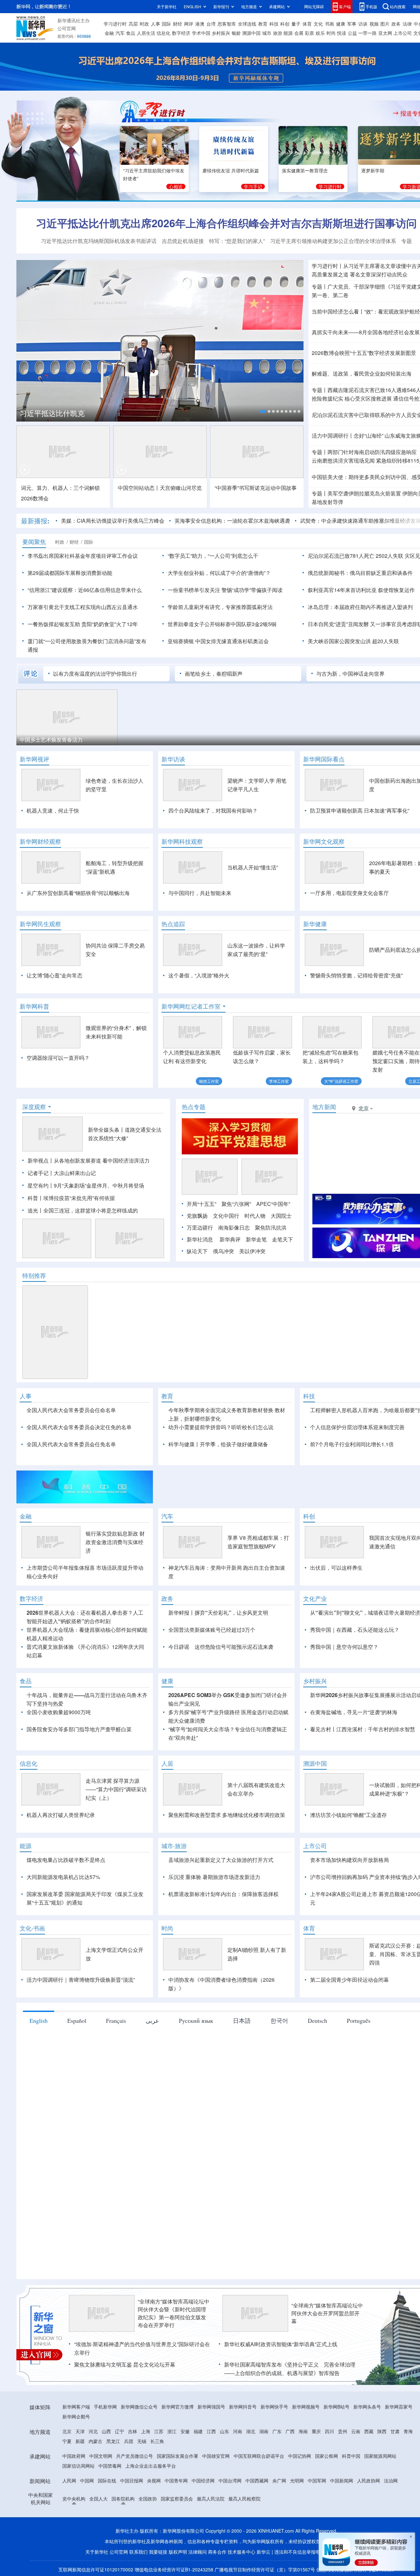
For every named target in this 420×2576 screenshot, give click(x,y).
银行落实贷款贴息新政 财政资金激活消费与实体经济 (115, 1542)
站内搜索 (398, 6)
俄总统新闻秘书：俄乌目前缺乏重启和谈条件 (360, 573)
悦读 (342, 33)
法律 (407, 24)
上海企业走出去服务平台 (151, 2466)
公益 (352, 33)
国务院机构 (123, 2499)
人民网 (69, 2480)
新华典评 (230, 1239)
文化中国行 (226, 1216)
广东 (277, 2431)
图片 (385, 24)
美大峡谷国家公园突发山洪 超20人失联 (353, 641)
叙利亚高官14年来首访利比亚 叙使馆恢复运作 (361, 590)
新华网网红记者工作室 (191, 1006)
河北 (93, 2431)
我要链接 (158, 2552)
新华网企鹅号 (76, 2416)
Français (116, 2020)
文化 (318, 24)
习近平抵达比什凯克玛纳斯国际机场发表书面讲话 (99, 241)
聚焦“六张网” (236, 1204)
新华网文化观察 (324, 841)
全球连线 (247, 24)
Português (359, 2020)
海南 (303, 2431)
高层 (133, 24)
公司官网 (67, 28)
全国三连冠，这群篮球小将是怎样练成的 (91, 1210)
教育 (263, 24)
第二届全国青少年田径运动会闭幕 (349, 1980)
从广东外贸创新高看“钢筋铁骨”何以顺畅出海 (78, 893)
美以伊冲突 (252, 1251)
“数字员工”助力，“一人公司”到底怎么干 (213, 556)
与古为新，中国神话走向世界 (350, 674)
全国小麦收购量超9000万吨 (59, 1712)
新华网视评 (34, 759)
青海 (408, 2431)
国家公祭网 (326, 2456)
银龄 (236, 33)
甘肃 (395, 2431)
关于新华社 (167, 6)
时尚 (331, 33)
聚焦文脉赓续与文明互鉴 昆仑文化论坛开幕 (125, 2364)
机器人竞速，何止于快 (53, 810)
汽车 (120, 33)
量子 (296, 24)
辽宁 (119, 2431)
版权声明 (178, 2552)
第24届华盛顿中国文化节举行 (160, 740)
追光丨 (35, 1210)
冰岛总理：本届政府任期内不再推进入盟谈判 (360, 607)
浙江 (172, 2431)
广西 (290, 2431)
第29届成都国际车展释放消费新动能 (70, 573)
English (39, 2020)
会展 (299, 33)
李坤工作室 (279, 1081)
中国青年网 (176, 2480)
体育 (307, 24)
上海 (146, 2431)
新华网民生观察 (40, 924)
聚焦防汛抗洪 (271, 1227)
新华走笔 (256, 1239)
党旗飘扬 (197, 1216)
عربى (152, 2020)
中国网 (87, 2480)
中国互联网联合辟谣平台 (259, 2456)
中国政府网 (74, 2456)
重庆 (316, 2431)
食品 (131, 33)
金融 (109, 33)
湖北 (251, 2431)
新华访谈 (173, 759)
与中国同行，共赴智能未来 (200, 893)
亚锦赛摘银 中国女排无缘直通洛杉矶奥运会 (218, 641)
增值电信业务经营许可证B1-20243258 (174, 2569)
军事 (352, 24)
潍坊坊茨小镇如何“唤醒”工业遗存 (348, 1815)
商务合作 (217, 2552)
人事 (156, 24)
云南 (356, 2431)
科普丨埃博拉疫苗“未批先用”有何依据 (71, 1198)
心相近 (176, 186)
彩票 (309, 33)
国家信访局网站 (78, 2466)
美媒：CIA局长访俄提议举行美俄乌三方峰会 (68, 521)
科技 (274, 24)
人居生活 (146, 33)
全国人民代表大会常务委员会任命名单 (71, 1410)
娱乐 (320, 33)
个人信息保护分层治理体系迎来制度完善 (357, 1427)
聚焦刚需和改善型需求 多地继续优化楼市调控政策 (227, 1815)
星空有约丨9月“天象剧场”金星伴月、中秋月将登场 (86, 1185)
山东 (224, 2431)
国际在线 (107, 2480)
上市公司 (403, 33)
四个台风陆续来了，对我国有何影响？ (213, 810)
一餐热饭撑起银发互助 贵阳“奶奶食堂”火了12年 (83, 624)
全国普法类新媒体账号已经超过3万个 (212, 1630)
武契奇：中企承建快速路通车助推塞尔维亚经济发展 (316, 521)
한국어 (279, 2020)
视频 (374, 24)
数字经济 (181, 33)
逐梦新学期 (373, 170)
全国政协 (148, 2499)
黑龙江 (113, 2441)
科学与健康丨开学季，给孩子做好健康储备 (218, 1444)
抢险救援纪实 (327, 398)
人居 (167, 1763)
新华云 (263, 2552)
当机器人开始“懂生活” (253, 867)
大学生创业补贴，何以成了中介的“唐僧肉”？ (219, 573)
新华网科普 (34, 1006)
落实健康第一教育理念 (305, 170)
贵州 (343, 2431)
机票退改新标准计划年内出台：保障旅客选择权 (223, 1894)
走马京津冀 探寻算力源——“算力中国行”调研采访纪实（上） (116, 1789)
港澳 (200, 24)
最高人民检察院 (244, 2499)
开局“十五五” (201, 1204)
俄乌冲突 (223, 1251)
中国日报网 (132, 2480)
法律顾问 (198, 2552)
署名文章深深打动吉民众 (379, 274)
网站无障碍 (314, 6)
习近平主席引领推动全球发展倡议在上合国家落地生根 (106, 413)
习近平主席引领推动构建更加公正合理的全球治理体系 (333, 241)
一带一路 (367, 33)
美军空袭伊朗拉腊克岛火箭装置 (364, 493)
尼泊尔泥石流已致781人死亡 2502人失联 (356, 556)
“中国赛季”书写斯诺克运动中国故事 (256, 488)
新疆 (80, 2441)
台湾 (211, 24)
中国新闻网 (342, 2480)
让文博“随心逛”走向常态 (54, 975)
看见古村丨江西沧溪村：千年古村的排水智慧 (363, 1729)
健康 (341, 24)
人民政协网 (368, 2480)
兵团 (129, 2441)
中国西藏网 (257, 2480)
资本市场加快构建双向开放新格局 (349, 1860)
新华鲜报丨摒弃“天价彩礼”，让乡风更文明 (218, 1613)
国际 (166, 24)
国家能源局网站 (380, 2456)
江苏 (159, 2431)
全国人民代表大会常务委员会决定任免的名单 (79, 1427)
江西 (211, 2431)
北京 (67, 2431)
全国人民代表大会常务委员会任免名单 (71, 1444)
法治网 (391, 2480)
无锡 (142, 2441)
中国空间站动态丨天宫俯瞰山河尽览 (160, 488)
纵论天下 (197, 1251)
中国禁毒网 (110, 2466)
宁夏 (67, 2441)
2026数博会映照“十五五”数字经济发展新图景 (364, 353)
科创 (285, 24)
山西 (106, 2431)
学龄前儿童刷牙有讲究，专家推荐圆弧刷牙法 (220, 607)
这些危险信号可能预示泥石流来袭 (234, 1647)
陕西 (382, 2431)
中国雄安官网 (216, 2456)
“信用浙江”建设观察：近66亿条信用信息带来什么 (85, 590)
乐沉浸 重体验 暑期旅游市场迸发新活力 (214, 1877)
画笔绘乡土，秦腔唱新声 (214, 674)
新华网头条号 (367, 2407)
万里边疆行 (200, 1227)
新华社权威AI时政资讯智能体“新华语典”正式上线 (281, 2344)
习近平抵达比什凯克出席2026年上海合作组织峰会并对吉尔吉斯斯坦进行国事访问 (226, 223)
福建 (198, 2431)
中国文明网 (101, 2456)
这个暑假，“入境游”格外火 (199, 975)
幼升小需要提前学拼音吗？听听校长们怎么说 (221, 1427)
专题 (407, 241)
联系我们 (138, 2552)
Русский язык (196, 2020)
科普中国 (351, 2456)
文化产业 (315, 1599)
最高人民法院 (211, 2499)
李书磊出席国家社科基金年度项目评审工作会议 (83, 556)
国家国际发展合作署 (178, 2456)
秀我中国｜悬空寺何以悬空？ (344, 1647)
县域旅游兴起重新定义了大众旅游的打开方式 (221, 1860)
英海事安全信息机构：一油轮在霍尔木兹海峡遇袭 (188, 521)
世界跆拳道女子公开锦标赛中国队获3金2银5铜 (222, 624)
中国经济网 (203, 2480)
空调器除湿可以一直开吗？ (58, 1058)
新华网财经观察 (40, 841)
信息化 (163, 33)
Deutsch (317, 2020)
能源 (288, 33)
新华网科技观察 (182, 841)
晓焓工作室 (209, 1081)
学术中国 (201, 33)
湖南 (264, 2431)
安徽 (185, 2431)
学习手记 (253, 186)
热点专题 (194, 1107)
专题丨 (320, 286)
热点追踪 (173, 924)
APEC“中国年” (273, 1204)
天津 (80, 2431)
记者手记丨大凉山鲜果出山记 (62, 1173)
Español (77, 2020)
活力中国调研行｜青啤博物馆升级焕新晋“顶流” (81, 1980)
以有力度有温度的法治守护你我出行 (95, 674)
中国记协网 (300, 2456)
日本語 (242, 2020)
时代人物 (255, 1216)
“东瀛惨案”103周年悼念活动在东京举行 (278, 740)
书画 (329, 24)
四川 (329, 2431)
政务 (396, 24)
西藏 (369, 2431)
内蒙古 (95, 2441)
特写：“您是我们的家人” (237, 241)
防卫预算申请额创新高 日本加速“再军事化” (360, 810)
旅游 (278, 33)
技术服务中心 (241, 2552)
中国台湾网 (230, 2480)
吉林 (133, 2431)
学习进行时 (115, 24)
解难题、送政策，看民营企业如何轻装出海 (362, 373)
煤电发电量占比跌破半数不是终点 (66, 1860)
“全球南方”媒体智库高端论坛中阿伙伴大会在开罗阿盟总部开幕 (327, 2313)
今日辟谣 (179, 1647)
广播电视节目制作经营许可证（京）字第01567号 (265, 2569)
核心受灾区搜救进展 (368, 398)
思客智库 (227, 24)
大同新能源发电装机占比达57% (63, 1877)
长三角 (157, 2441)
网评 (189, 24)
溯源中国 (251, 33)
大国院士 (281, 1216)
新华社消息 (200, 1239)
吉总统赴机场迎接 (183, 241)
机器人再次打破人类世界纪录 (61, 1815)
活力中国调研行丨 (333, 436)
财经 (178, 24)
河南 (238, 2431)
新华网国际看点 (324, 759)
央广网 (279, 2480)
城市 (267, 33)
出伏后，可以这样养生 (336, 1568)
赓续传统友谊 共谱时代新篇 (231, 170)
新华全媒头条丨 (106, 1130)
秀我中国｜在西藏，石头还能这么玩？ (355, 1630)
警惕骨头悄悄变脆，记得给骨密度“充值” (356, 975)
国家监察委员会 (177, 2499)
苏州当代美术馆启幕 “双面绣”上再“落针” (66, 740)
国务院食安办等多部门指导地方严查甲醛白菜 (79, 1729)
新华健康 (315, 924)
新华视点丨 (41, 1160)
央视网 (154, 2480)
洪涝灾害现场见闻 (343, 460)
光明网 (297, 2480)
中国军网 (317, 2480)
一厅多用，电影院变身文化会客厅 (349, 893)
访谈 (363, 24)
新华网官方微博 (178, 2407)
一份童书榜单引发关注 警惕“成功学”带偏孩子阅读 (225, 590)
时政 (144, 24)
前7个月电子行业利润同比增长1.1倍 (352, 1444)
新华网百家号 (399, 2407)
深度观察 (34, 1107)
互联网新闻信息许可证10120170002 (96, 2569)
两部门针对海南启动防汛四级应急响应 (372, 452)
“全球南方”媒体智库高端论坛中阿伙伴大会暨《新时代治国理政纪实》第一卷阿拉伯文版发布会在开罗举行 (174, 2313)
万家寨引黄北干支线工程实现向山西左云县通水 (83, 607)
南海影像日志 (234, 1227)
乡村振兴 (221, 33)
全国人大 (98, 2499)
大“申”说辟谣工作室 (341, 1081)
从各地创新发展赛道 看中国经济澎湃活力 (102, 1160)
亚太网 (385, 33)
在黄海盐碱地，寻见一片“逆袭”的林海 (354, 1712)
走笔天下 (283, 1239)
